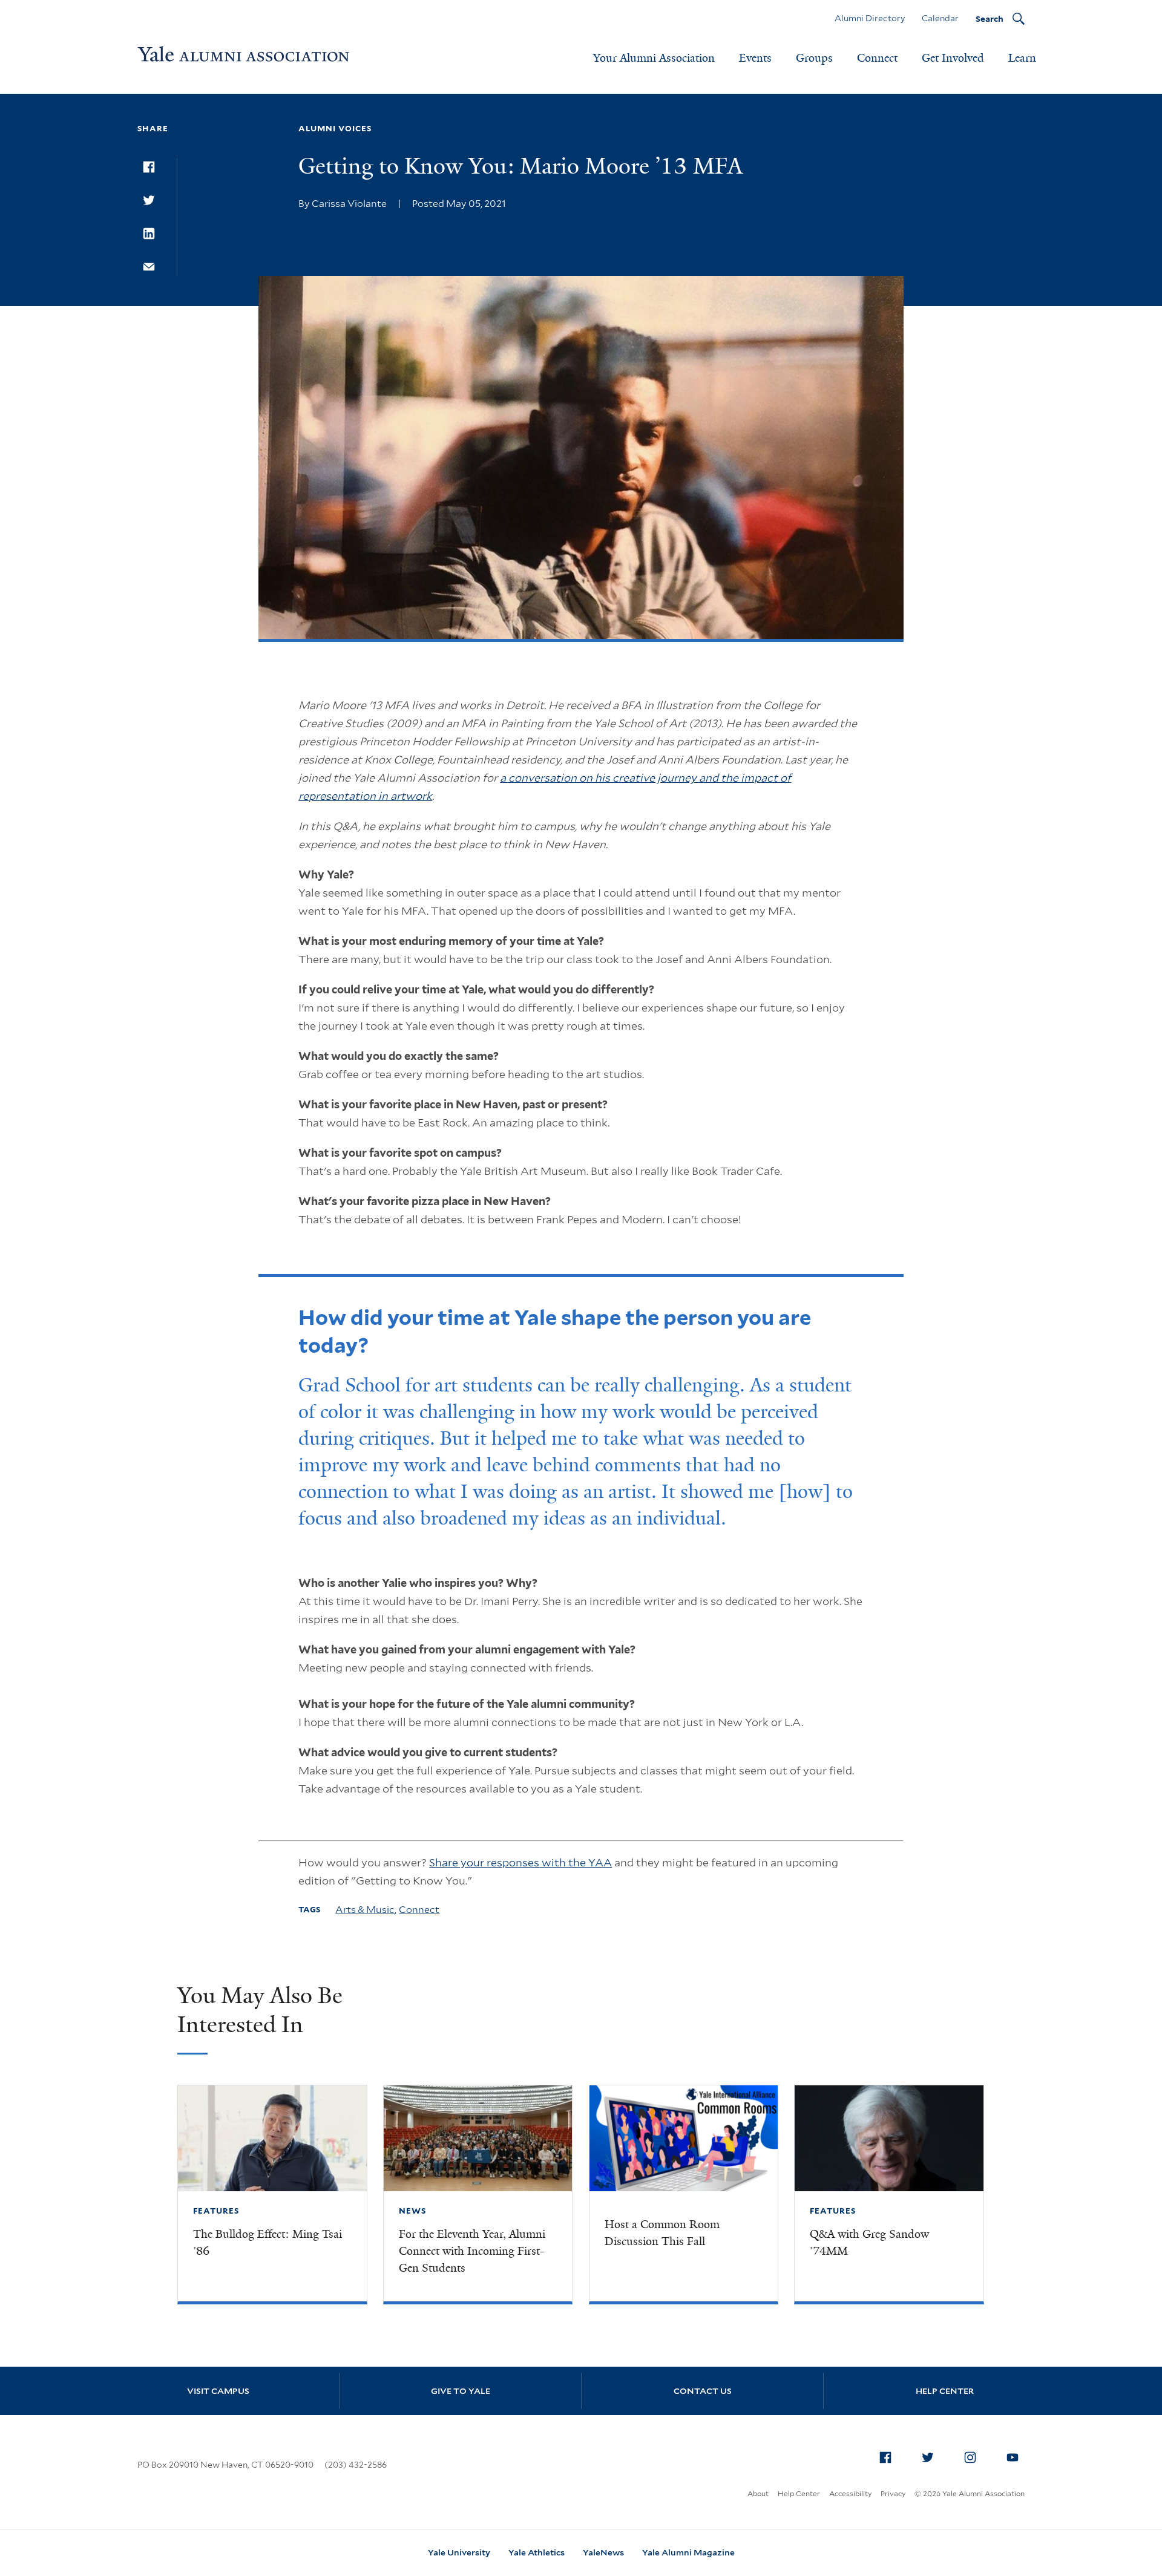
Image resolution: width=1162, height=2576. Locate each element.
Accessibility (850, 2493)
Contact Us (703, 2391)
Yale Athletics (537, 2552)
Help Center (945, 2391)
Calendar (940, 18)
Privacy (893, 2493)
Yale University (459, 2552)
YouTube (1013, 2457)
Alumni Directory (870, 18)
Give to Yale (461, 2391)
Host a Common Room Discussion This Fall (662, 2233)
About (758, 2493)
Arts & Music (365, 1910)
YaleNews (603, 2552)
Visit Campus (218, 2391)
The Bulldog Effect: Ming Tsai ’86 (268, 2243)
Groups (814, 58)
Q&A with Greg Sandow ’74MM (869, 2243)
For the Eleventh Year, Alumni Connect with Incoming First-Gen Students (472, 2251)
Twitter (928, 2457)
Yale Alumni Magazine (688, 2552)
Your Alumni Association (654, 58)
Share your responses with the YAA (520, 1862)
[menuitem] (885, 2457)
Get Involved (953, 58)
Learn (1022, 58)
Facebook (885, 2457)
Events (755, 58)
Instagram (970, 2457)
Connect (877, 58)
